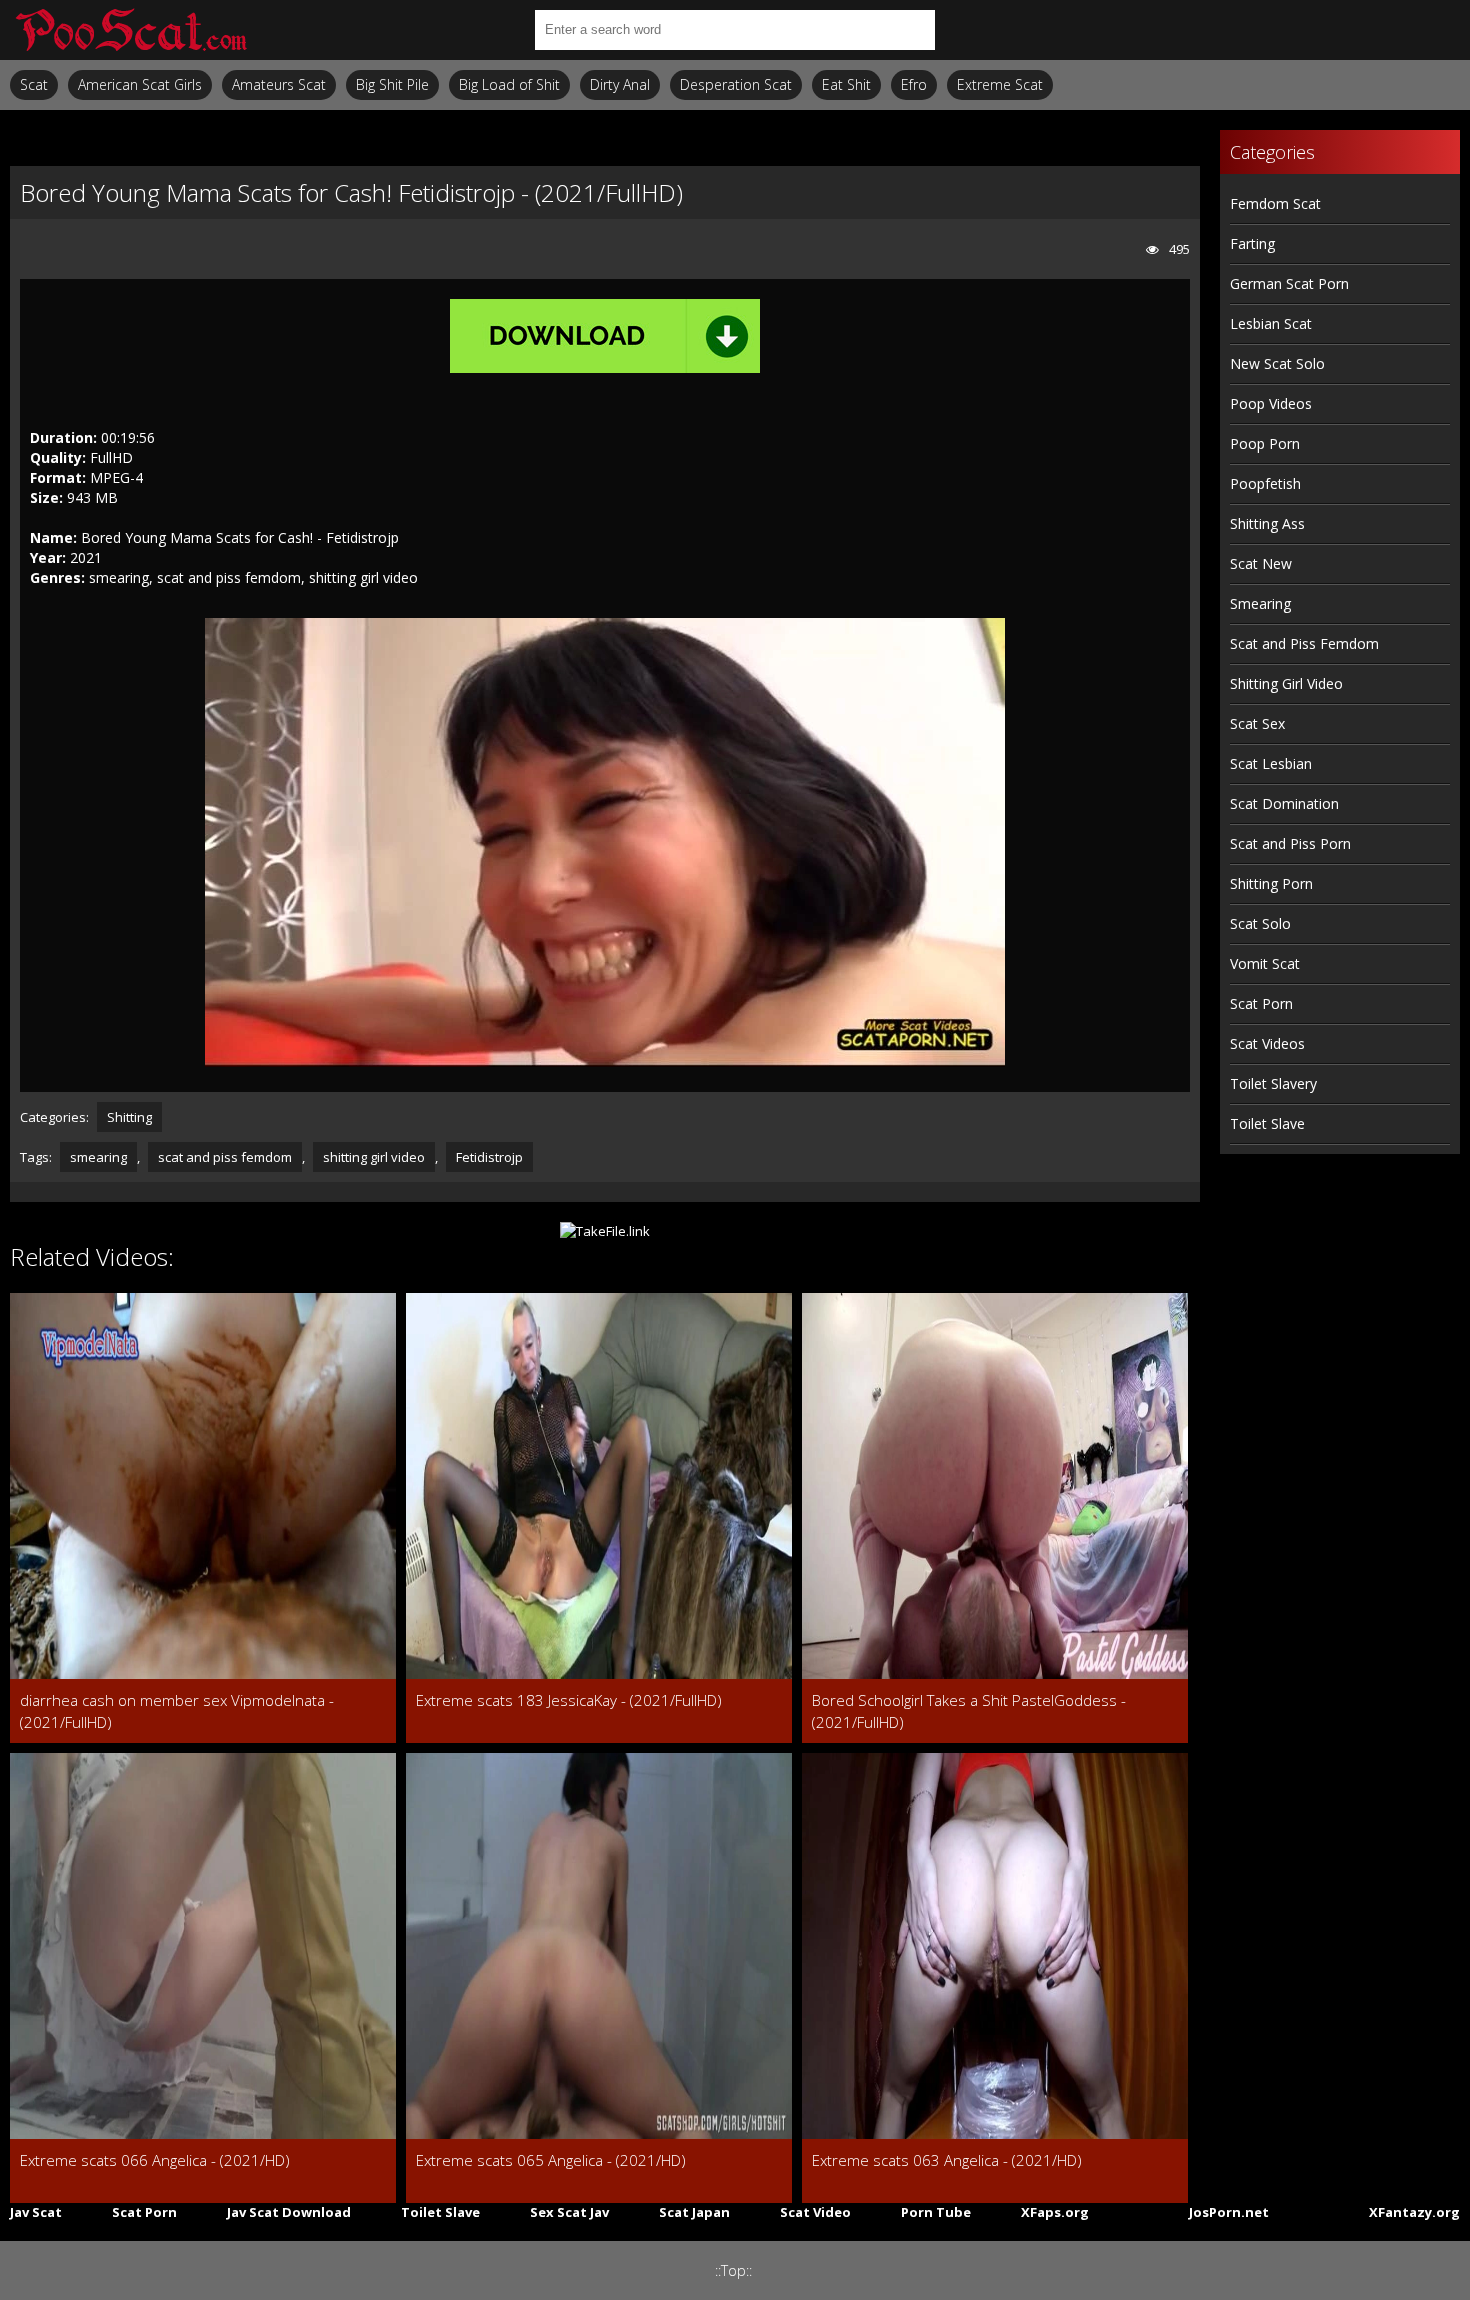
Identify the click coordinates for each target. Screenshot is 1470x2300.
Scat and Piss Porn (1290, 843)
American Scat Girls (140, 84)
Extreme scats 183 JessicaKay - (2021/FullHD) (569, 1700)
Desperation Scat (736, 84)
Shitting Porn (1271, 883)
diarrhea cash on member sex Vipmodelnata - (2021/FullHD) (177, 1711)
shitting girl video (374, 1157)
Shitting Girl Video (1286, 683)
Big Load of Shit (509, 84)
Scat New (1261, 563)
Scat (34, 84)
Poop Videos (1271, 403)
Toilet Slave (1267, 1123)
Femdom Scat (1275, 203)
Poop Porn (1265, 443)
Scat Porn (1261, 1003)
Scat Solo (1260, 923)
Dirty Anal (620, 84)
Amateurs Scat (279, 84)
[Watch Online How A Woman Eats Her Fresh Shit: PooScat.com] (130, 30)
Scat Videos (1267, 1043)
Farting (1252, 243)
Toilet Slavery (1273, 1083)
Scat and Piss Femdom (1304, 643)
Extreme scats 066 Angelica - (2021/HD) (155, 2160)
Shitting (129, 1117)
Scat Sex (1257, 723)
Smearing (1260, 603)
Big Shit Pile (392, 84)
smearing (98, 1157)
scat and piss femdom (225, 1157)
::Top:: (733, 2270)
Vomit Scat (1265, 963)
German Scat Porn (1289, 283)
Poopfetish (1265, 483)
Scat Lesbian (1271, 763)
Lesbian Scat (1271, 323)
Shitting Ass (1267, 523)
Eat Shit (846, 84)
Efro (914, 84)
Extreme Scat (1000, 84)
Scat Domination (1284, 803)
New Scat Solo (1277, 363)
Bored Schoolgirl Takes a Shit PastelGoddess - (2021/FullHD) (969, 1711)
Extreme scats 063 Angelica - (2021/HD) (947, 2160)
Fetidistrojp (489, 1157)
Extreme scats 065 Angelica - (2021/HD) (551, 2160)
